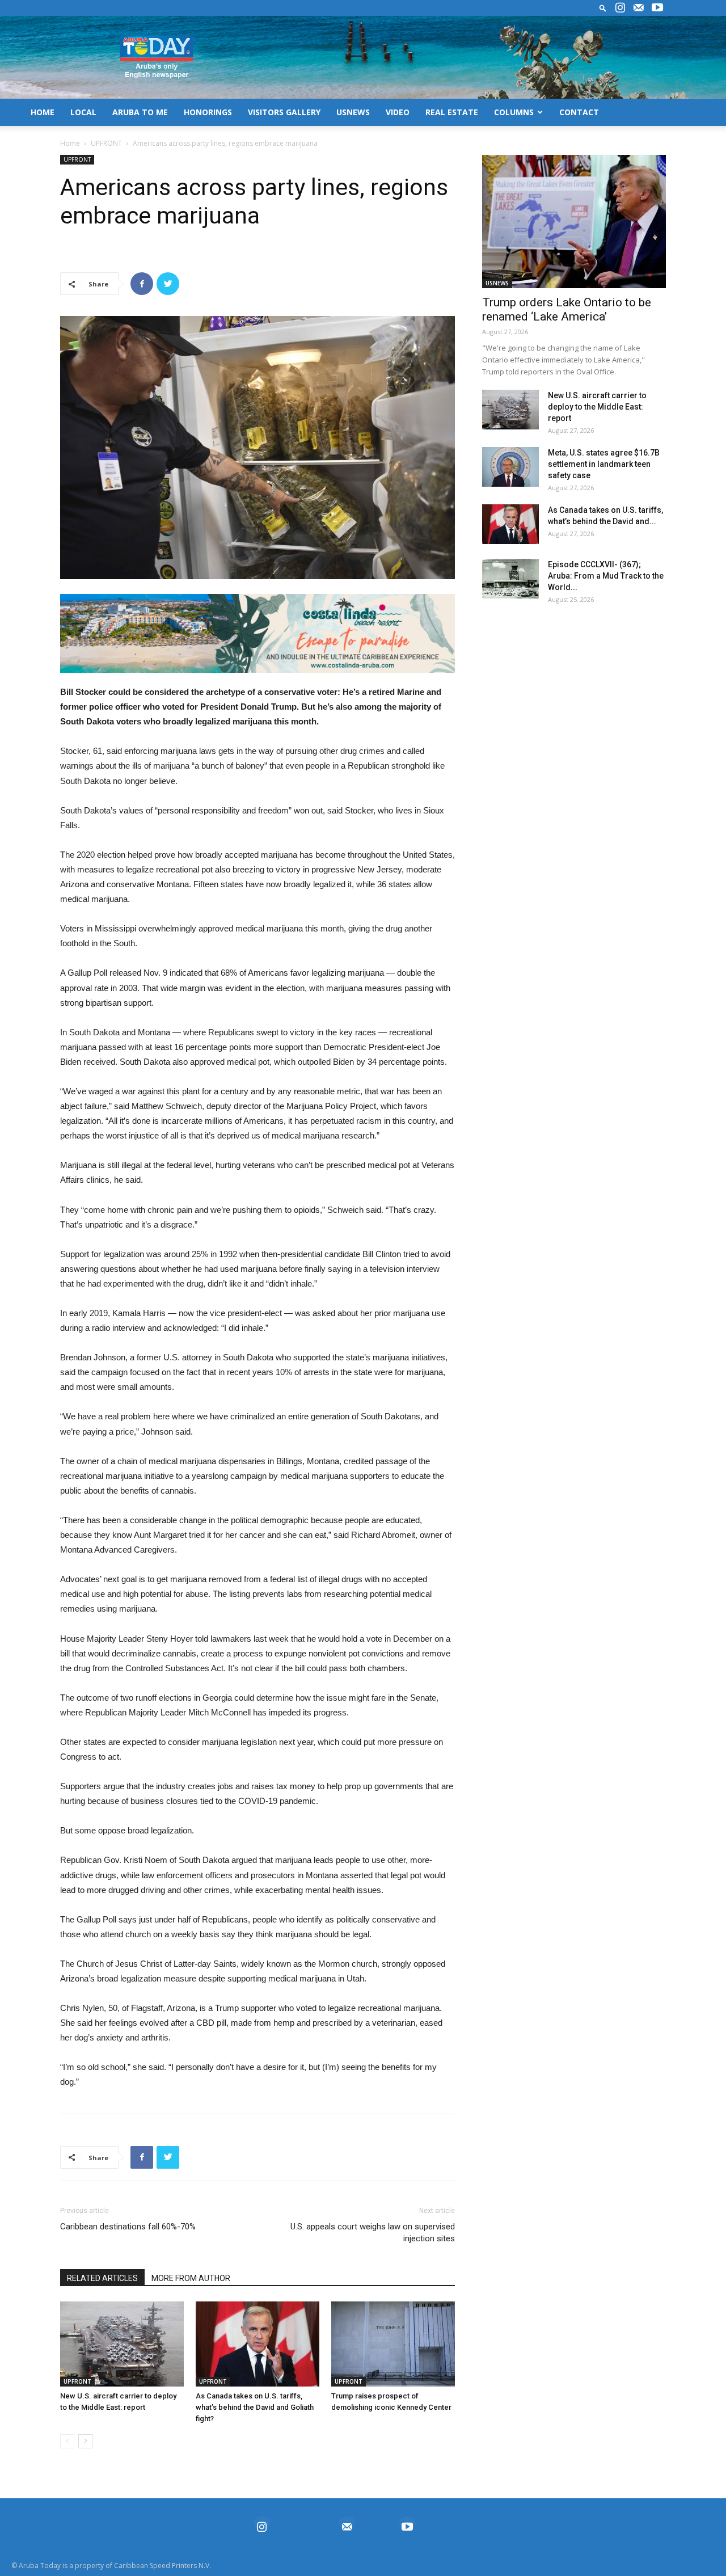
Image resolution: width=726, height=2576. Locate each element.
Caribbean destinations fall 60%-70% (128, 2227)
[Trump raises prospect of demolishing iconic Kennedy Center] (393, 2344)
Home (70, 143)
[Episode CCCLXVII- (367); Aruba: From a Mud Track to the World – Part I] (510, 579)
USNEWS (353, 112)
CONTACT (579, 112)
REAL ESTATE (452, 112)
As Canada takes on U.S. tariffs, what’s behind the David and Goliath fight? (255, 2407)
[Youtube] (657, 8)
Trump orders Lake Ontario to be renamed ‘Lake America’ (567, 309)
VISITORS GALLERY (284, 112)
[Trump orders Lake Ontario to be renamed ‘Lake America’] (574, 222)
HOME (43, 112)
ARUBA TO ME (140, 112)
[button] (603, 8)
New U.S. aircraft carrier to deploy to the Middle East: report (597, 407)
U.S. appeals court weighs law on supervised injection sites (373, 2233)
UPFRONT (106, 143)
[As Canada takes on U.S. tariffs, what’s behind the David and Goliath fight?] (258, 2344)
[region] (258, 633)
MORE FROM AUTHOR (191, 2278)
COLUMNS (514, 112)
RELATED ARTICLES (102, 2278)
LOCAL (83, 112)
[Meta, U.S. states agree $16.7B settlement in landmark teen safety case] (510, 467)
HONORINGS (208, 112)
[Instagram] (620, 8)
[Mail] (639, 8)
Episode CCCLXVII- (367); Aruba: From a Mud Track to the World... (606, 576)
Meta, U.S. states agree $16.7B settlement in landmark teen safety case (604, 464)
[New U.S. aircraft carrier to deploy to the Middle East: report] (122, 2344)
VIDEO (398, 112)
